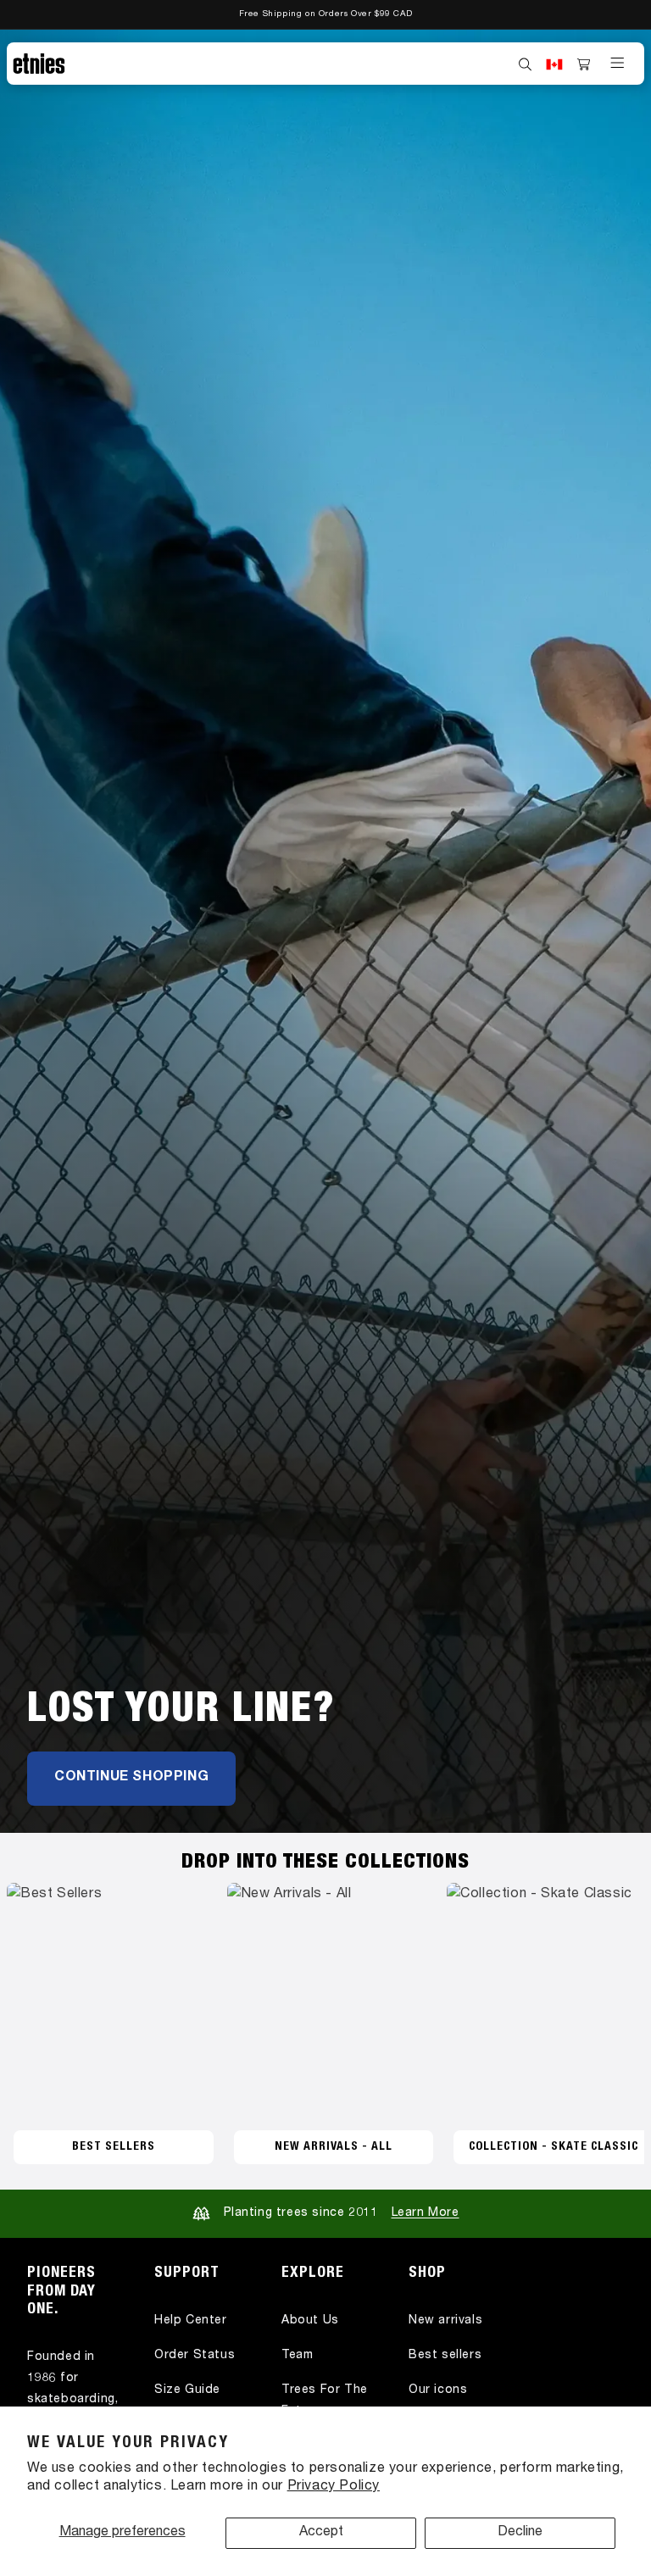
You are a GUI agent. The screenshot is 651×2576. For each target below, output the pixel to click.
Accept (321, 2533)
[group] (325, 931)
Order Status (195, 2356)
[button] (526, 64)
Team (297, 2356)
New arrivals (445, 2321)
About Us (310, 2321)
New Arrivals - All (334, 2147)
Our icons (438, 2390)
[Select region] (554, 64)
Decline (520, 2533)
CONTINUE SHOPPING (131, 1778)
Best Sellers (114, 2147)
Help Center (191, 2321)
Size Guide (187, 2390)
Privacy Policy (334, 2487)
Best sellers (445, 2356)
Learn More (426, 2213)
